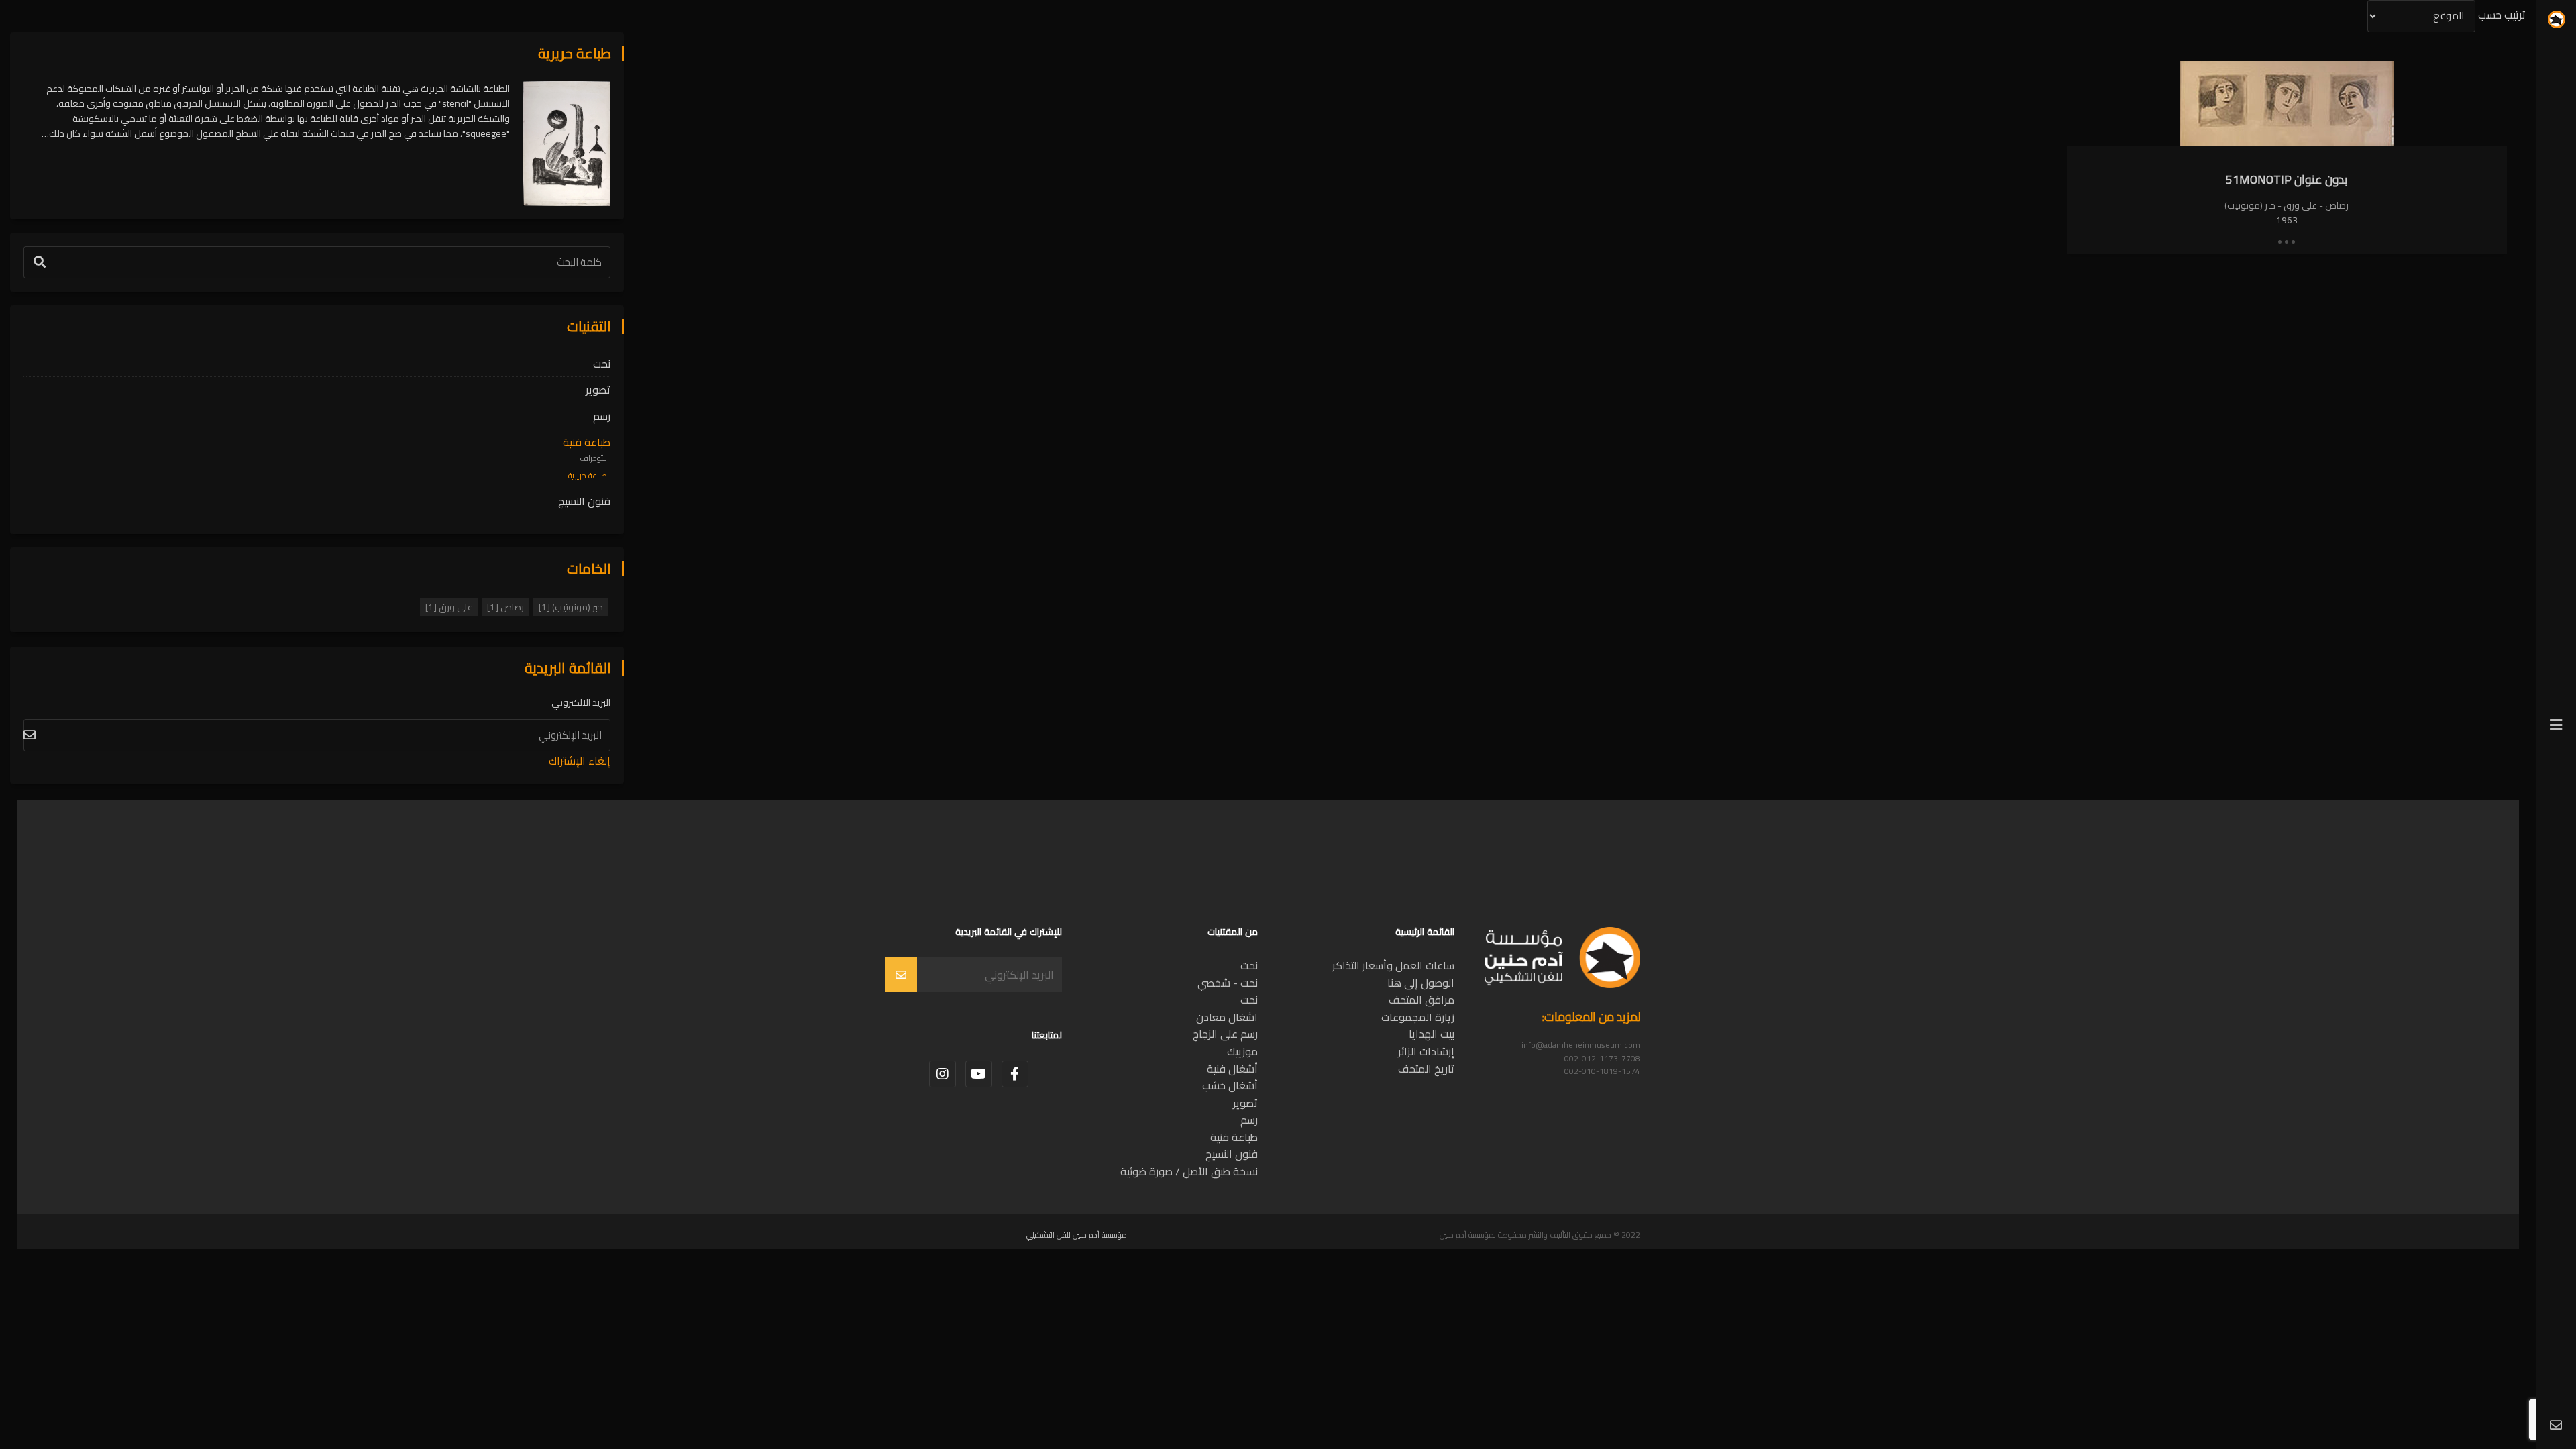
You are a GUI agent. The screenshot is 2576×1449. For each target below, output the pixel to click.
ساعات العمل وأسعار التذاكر (1393, 965)
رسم (602, 416)
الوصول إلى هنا (1421, 983)
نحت (602, 364)
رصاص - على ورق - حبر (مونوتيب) (2287, 205)
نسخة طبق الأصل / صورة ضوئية (1189, 1171)
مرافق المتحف (1421, 1000)
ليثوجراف (593, 458)
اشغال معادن (1227, 1017)
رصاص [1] (505, 607)
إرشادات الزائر (1426, 1051)
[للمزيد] (2287, 241)
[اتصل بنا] (2556, 1426)
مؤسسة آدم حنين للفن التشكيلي (1077, 1235)
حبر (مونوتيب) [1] (571, 607)
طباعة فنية (587, 442)
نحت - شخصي (1228, 983)
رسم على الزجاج (1225, 1034)
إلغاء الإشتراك (580, 761)
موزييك (1242, 1051)
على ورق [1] (449, 607)
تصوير (598, 390)
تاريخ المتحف (1426, 1069)
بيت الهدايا (1432, 1034)
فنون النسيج (584, 501)
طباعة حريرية (588, 476)
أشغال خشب (1230, 1085)
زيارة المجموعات (1418, 1017)
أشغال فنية (1232, 1069)
